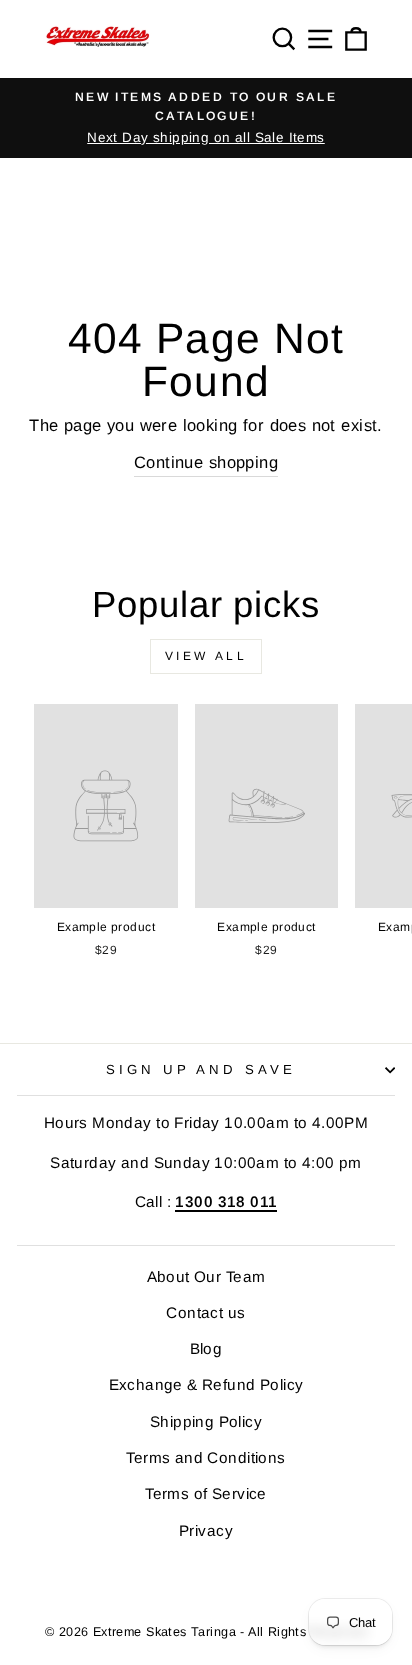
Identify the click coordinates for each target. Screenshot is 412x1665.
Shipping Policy (206, 1421)
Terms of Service (206, 1493)
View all (206, 656)
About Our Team (206, 1276)
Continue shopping (206, 462)
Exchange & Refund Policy (206, 1384)
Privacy (206, 1530)
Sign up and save (201, 1069)
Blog (206, 1348)
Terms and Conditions (205, 1457)
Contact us (205, 1312)
